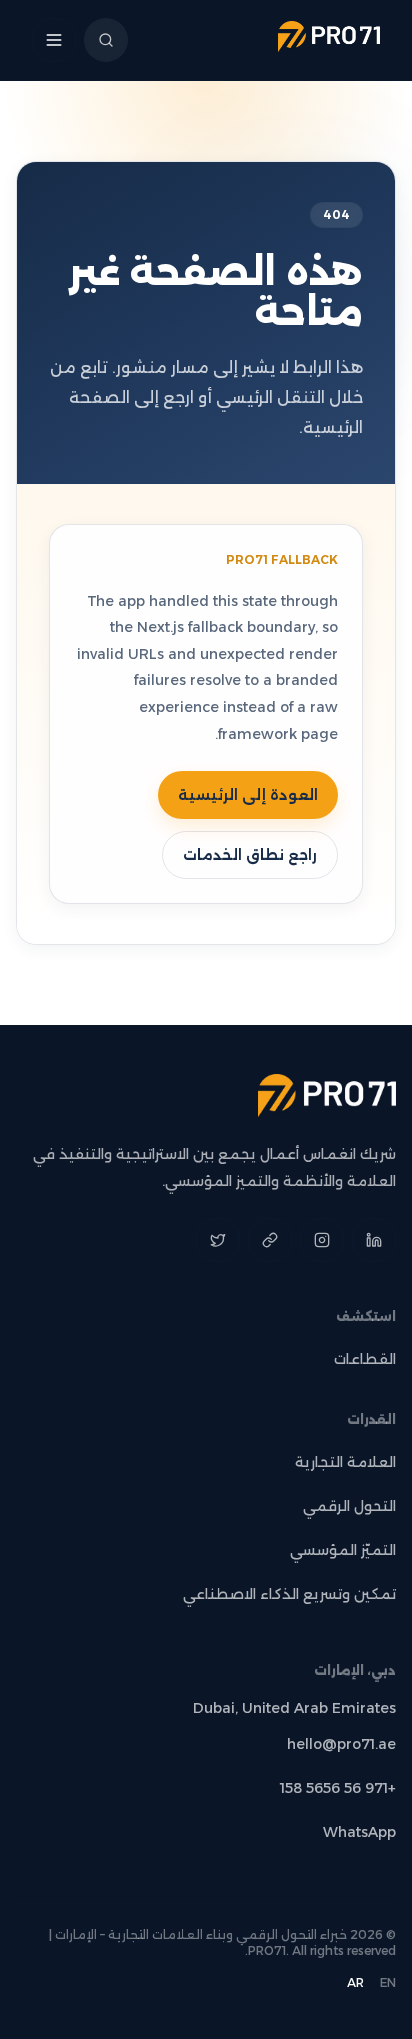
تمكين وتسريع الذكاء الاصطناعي (289, 1594)
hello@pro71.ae (341, 1744)
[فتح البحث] (106, 40)
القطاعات (365, 1359)
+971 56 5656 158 (338, 1788)
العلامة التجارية (345, 1462)
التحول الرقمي (349, 1506)
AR (355, 1982)
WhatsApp (359, 1832)
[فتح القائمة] (54, 40)
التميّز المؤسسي (343, 1550)
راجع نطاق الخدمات (250, 855)
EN (388, 1982)
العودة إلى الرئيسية (248, 795)
